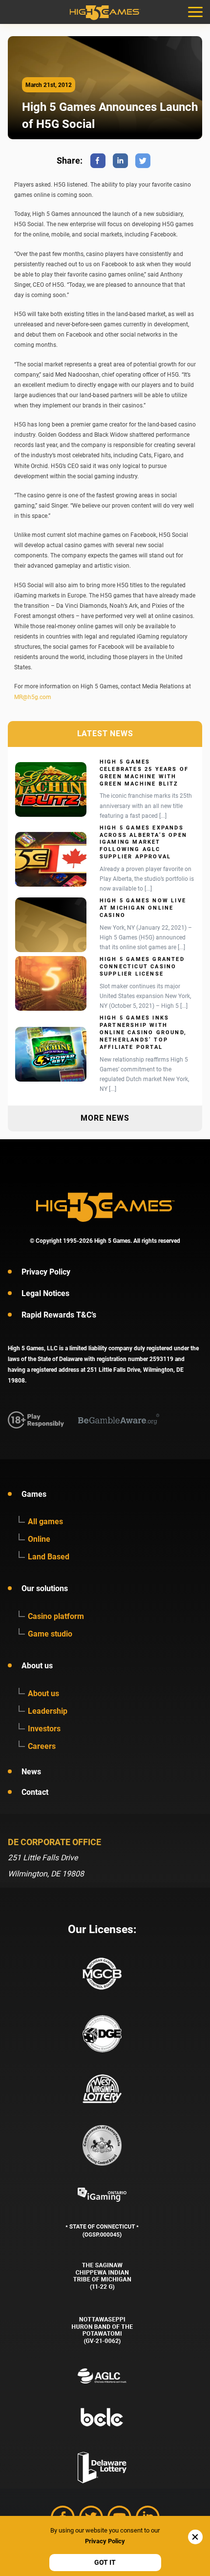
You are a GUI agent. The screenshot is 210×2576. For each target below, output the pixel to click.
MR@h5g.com (33, 697)
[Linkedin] (120, 161)
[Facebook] (98, 161)
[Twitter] (143, 161)
